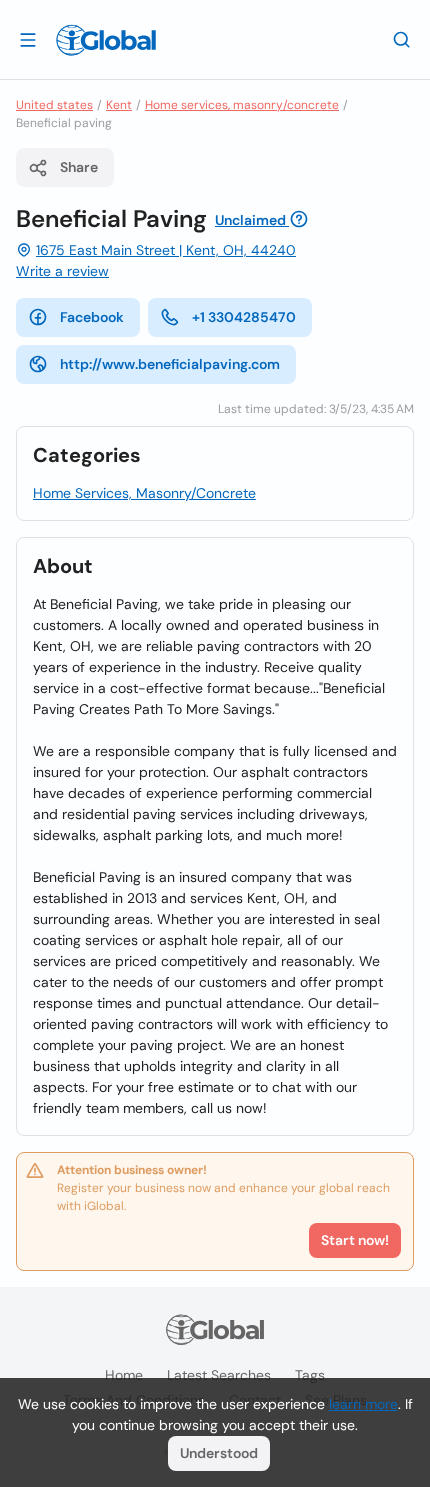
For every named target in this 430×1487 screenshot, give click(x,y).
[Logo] (106, 40)
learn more (363, 1404)
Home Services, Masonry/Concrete (144, 493)
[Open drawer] (28, 39)
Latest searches (219, 1375)
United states (54, 105)
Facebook (92, 317)
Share (79, 167)
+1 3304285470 (244, 317)
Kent (119, 105)
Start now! (355, 1240)
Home (124, 1375)
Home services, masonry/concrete (242, 105)
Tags (310, 1375)
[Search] (402, 39)
